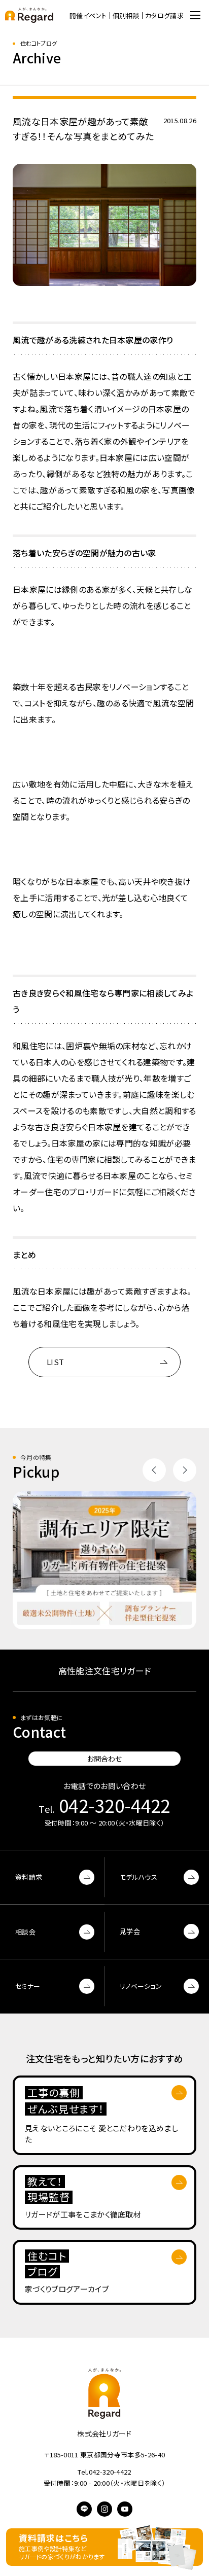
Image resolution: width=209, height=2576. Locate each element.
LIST (55, 1362)
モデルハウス (138, 1877)
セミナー (28, 1986)
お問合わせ (104, 1759)
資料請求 (29, 1877)
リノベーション (141, 1986)
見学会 (130, 1931)
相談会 (25, 1932)
